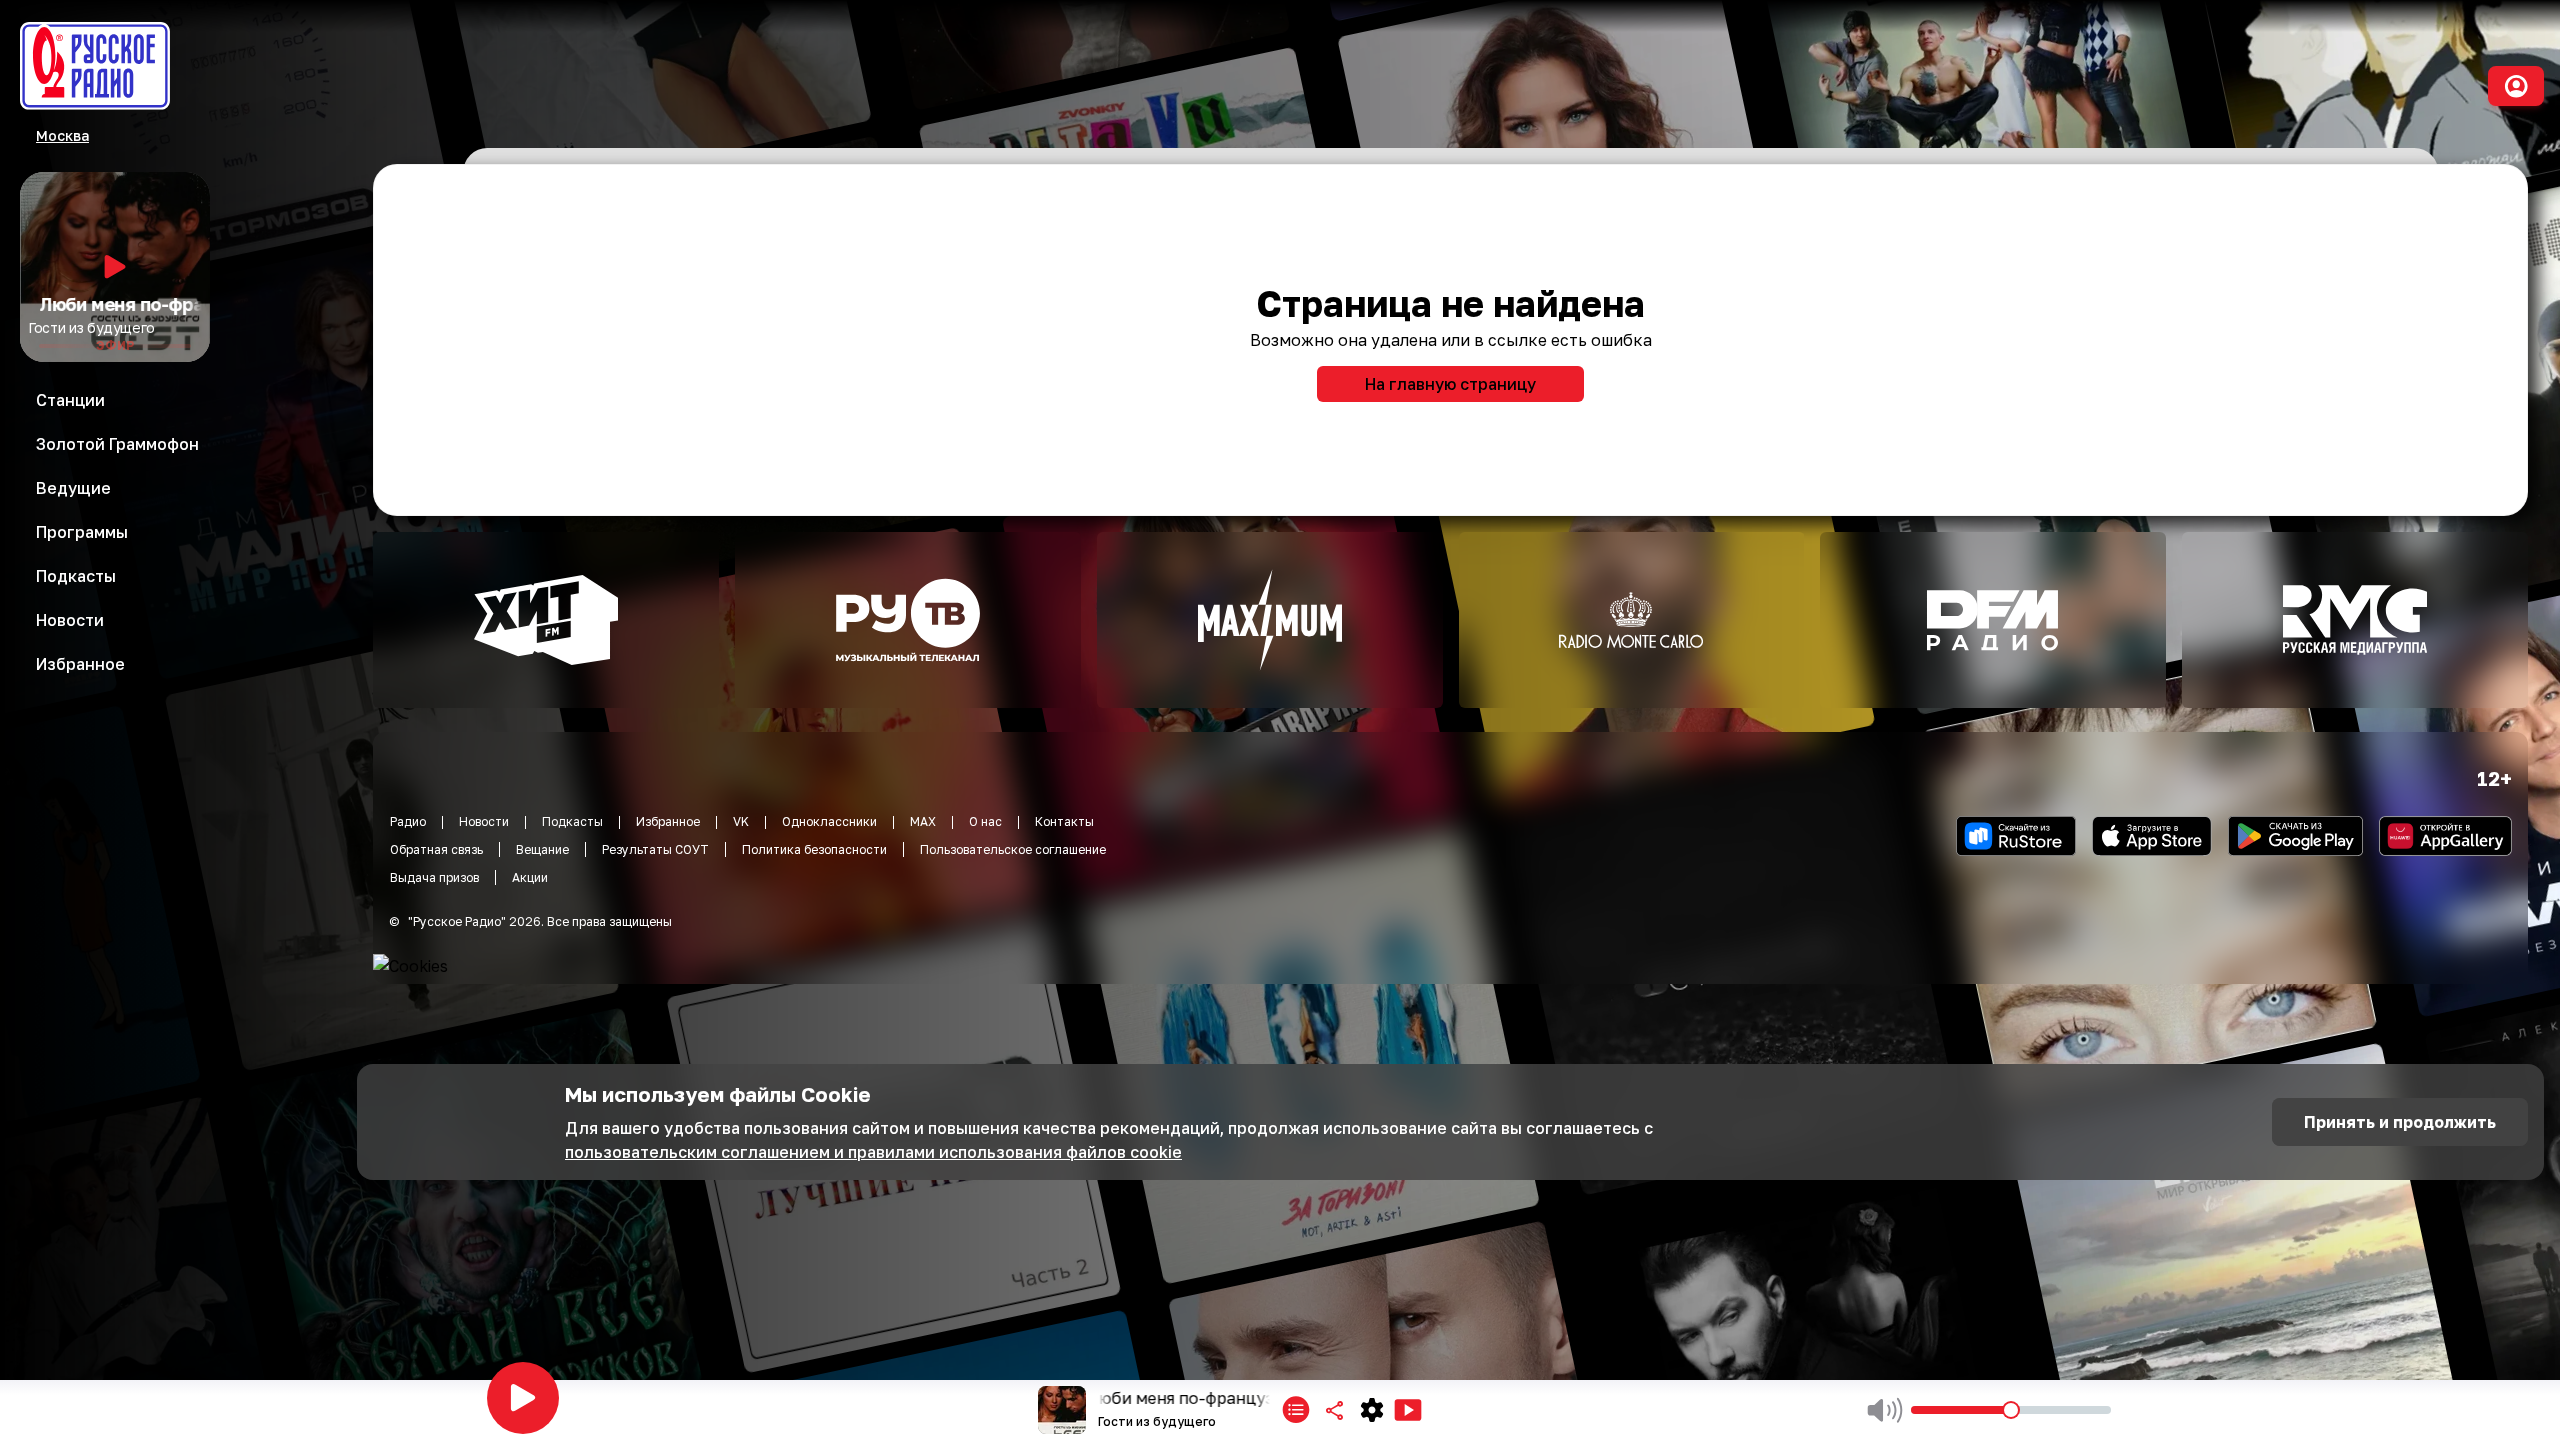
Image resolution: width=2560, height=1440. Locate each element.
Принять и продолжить (2400, 1122)
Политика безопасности (814, 849)
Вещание (542, 849)
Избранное (668, 821)
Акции (530, 877)
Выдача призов (434, 877)
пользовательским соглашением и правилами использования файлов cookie (873, 1152)
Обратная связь (436, 849)
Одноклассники (829, 821)
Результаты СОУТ (655, 849)
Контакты (1064, 821)
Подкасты (572, 821)
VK (741, 821)
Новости (484, 821)
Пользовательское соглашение (1013, 849)
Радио (408, 821)
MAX (923, 821)
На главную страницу (1450, 384)
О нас (985, 821)
